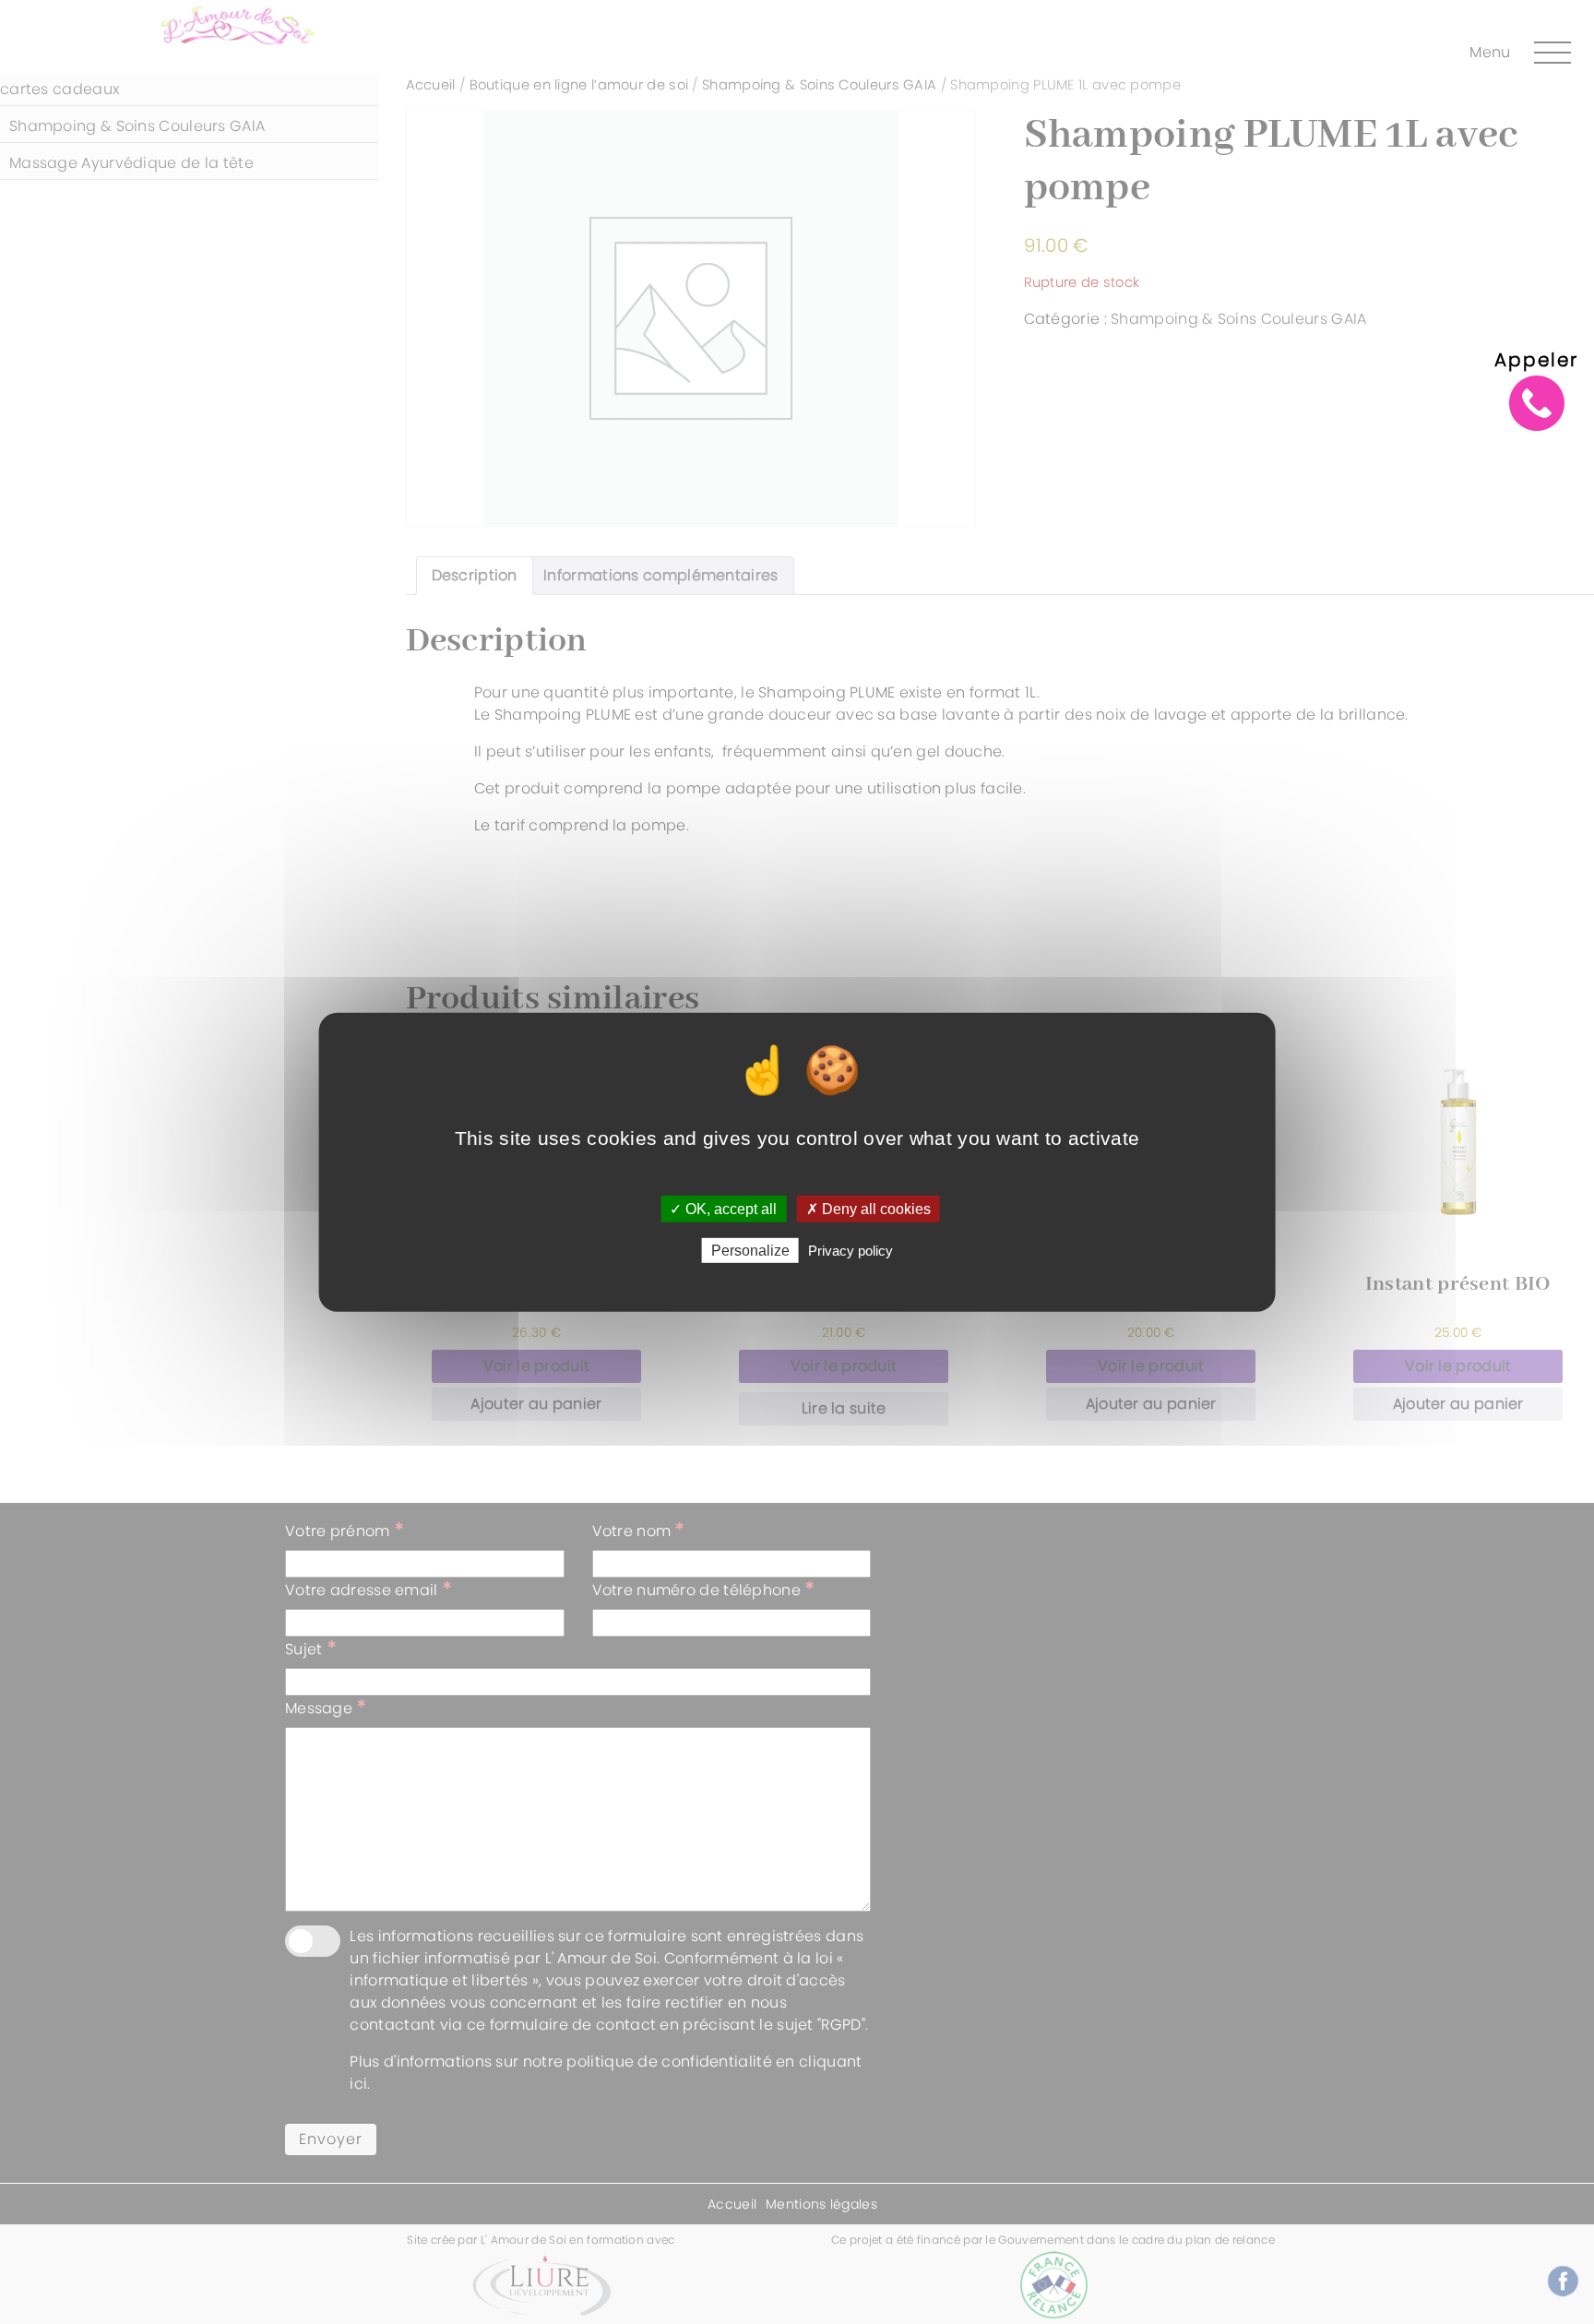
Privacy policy (851, 1251)
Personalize (750, 1251)
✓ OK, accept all (723, 1208)
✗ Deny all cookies (868, 1208)
